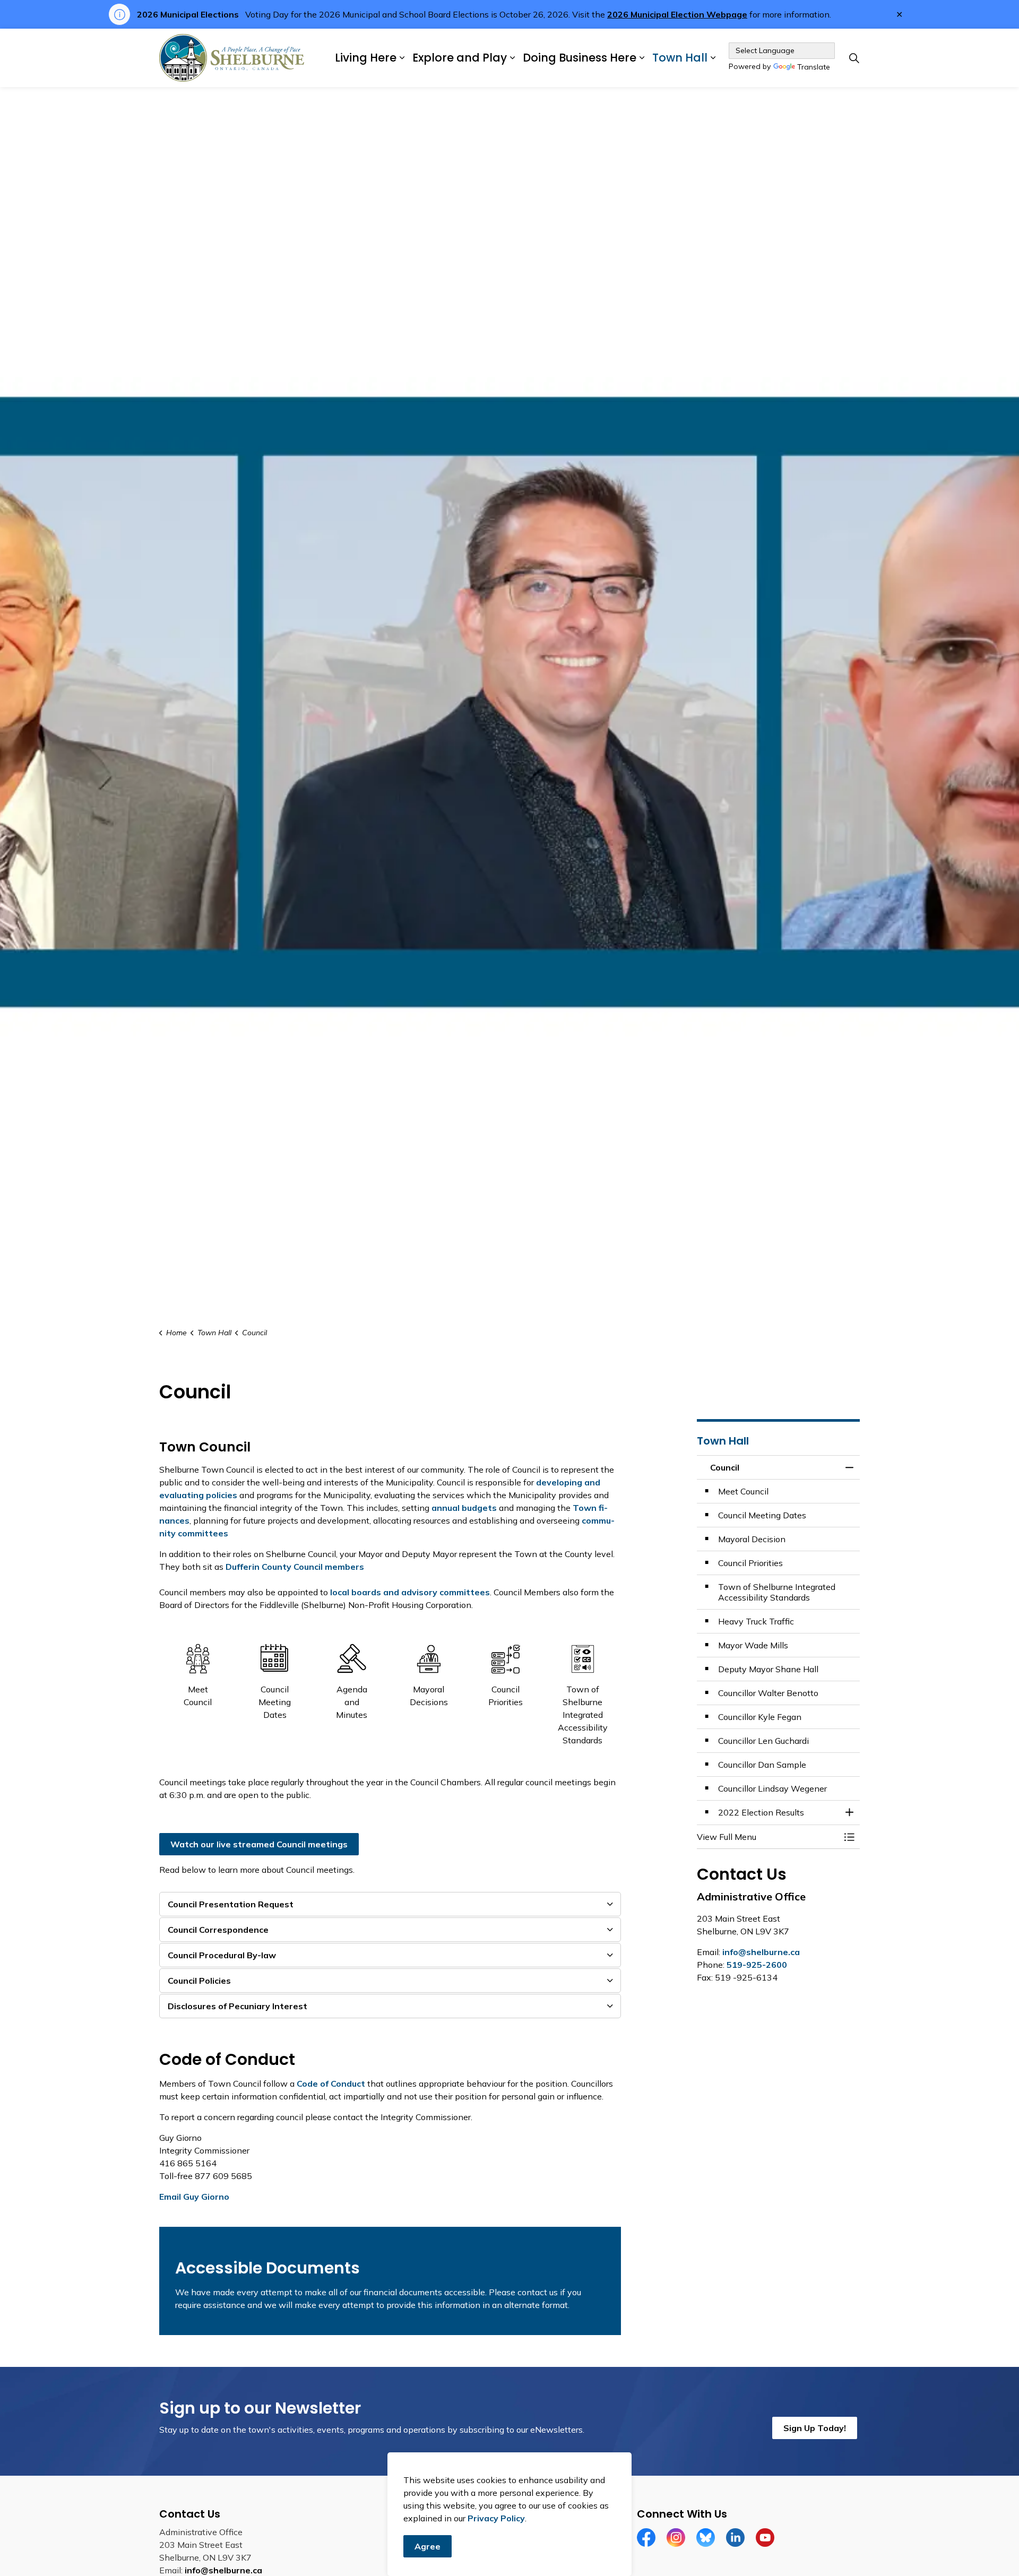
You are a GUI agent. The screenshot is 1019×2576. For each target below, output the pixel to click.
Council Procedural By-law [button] (222, 1955)
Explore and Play (460, 58)
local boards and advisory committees (410, 1592)
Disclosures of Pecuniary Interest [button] (238, 2006)
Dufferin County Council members (295, 1567)
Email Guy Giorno (194, 2197)
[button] (768, 1837)
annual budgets (464, 1508)
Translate (814, 67)
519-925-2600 (757, 1965)
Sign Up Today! (815, 2428)
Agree (428, 2546)
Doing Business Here (580, 58)
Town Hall (680, 58)
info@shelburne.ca (761, 1952)
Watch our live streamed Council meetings (259, 1844)
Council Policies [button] (199, 1981)
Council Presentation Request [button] (231, 1904)
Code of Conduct (331, 2084)
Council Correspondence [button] (218, 1930)
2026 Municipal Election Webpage (677, 14)
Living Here (366, 58)
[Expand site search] (854, 58)
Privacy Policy (496, 2518)
